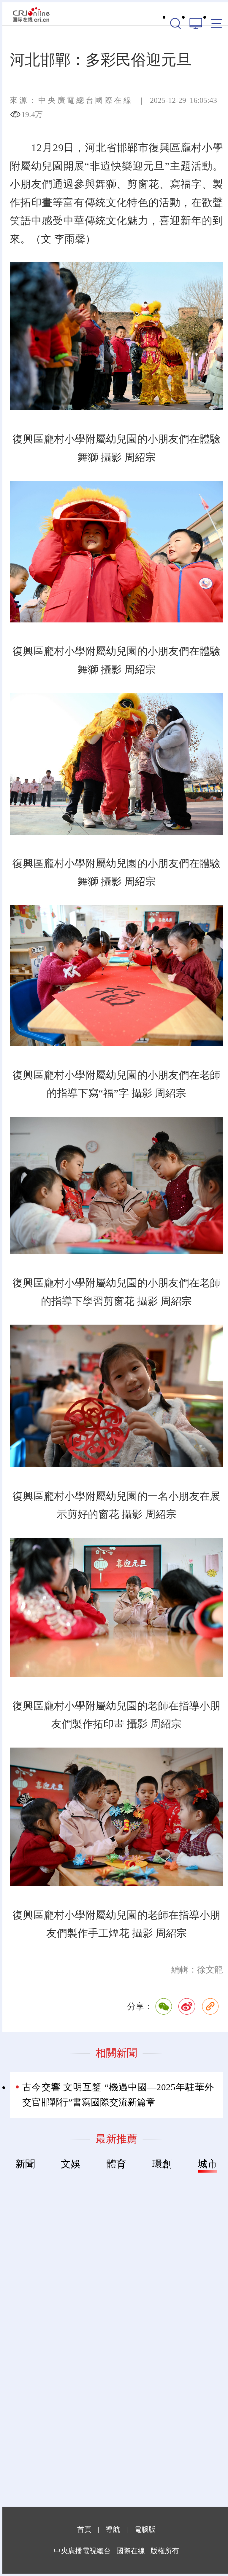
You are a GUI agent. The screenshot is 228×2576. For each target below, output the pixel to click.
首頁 (84, 2529)
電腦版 (145, 2529)
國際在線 (31, 14)
